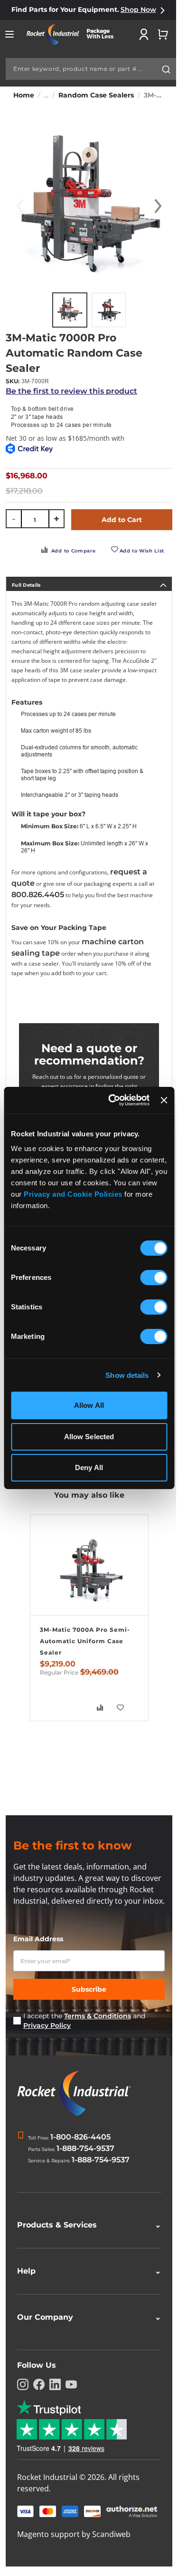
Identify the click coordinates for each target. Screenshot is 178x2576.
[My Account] (144, 34)
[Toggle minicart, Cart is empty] (163, 34)
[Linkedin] (55, 2405)
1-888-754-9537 (85, 2148)
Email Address (38, 1939)
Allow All (89, 1405)
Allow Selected (89, 1437)
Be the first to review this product (71, 391)
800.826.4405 (38, 895)
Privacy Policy (47, 2025)
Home (24, 95)
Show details (127, 1375)
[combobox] (91, 69)
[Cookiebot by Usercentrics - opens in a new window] (112, 1100)
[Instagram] (23, 2405)
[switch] (154, 1278)
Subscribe (89, 1989)
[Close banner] (164, 1100)
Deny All (89, 1467)
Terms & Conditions (98, 2016)
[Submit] (166, 69)
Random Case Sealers (96, 95)
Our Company (85, 2338)
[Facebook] (39, 2405)
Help (85, 2292)
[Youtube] (71, 2405)
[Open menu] (9, 34)
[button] (158, 206)
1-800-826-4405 (80, 2137)
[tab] (89, 584)
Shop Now (138, 10)
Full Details (26, 585)
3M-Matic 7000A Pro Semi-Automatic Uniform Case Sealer (85, 1641)
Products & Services (85, 2246)
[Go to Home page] (74, 34)
